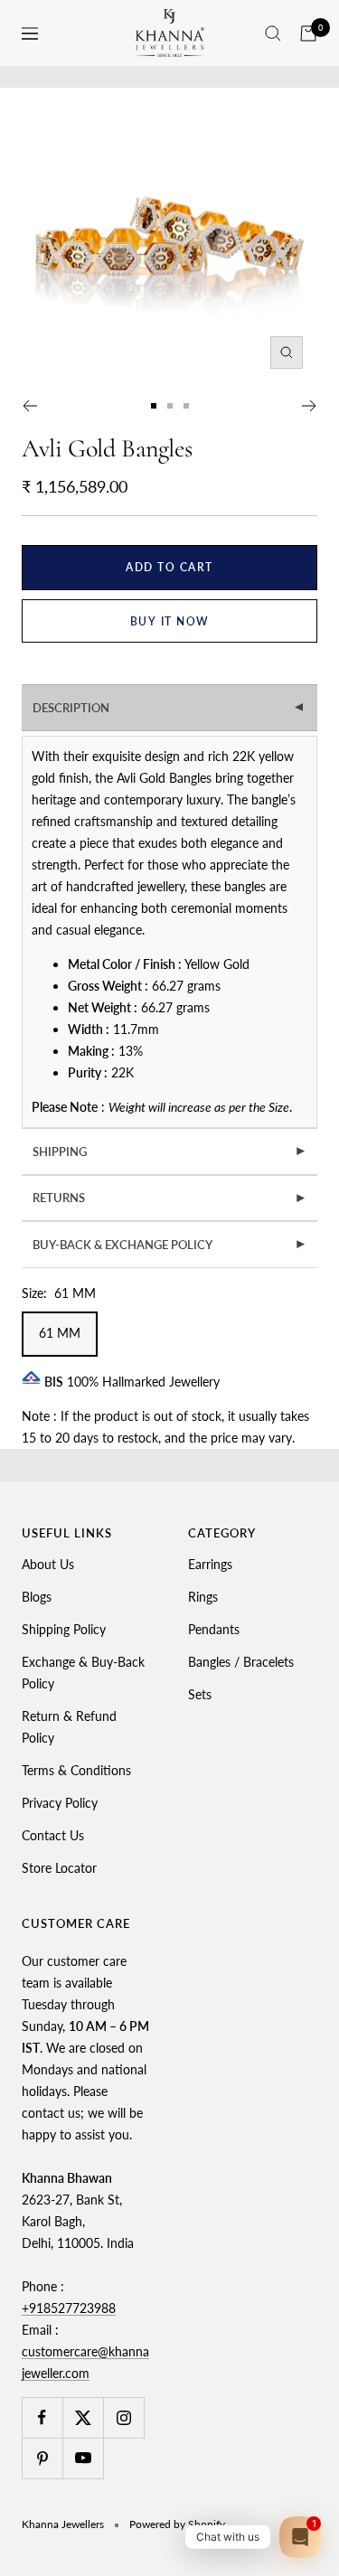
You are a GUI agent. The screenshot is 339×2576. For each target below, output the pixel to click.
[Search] (273, 33)
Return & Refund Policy (69, 1727)
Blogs (37, 1597)
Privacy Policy (60, 1803)
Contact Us (53, 1835)
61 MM (60, 1333)
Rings (203, 1597)
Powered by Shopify (177, 2524)
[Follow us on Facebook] (42, 2417)
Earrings (210, 1564)
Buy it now (170, 621)
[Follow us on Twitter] (83, 2417)
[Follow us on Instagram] (123, 2417)
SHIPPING (170, 1152)
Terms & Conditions (76, 1770)
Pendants (214, 1629)
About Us (48, 1564)
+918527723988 (69, 2308)
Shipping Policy (64, 1629)
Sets (200, 1694)
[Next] (310, 406)
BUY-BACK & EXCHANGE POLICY (170, 1245)
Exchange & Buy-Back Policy (83, 1673)
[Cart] (308, 33)
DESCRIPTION (170, 708)
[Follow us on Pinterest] (42, 2458)
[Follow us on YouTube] (83, 2458)
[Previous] (29, 406)
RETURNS (170, 1198)
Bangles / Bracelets (241, 1662)
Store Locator (59, 1868)
